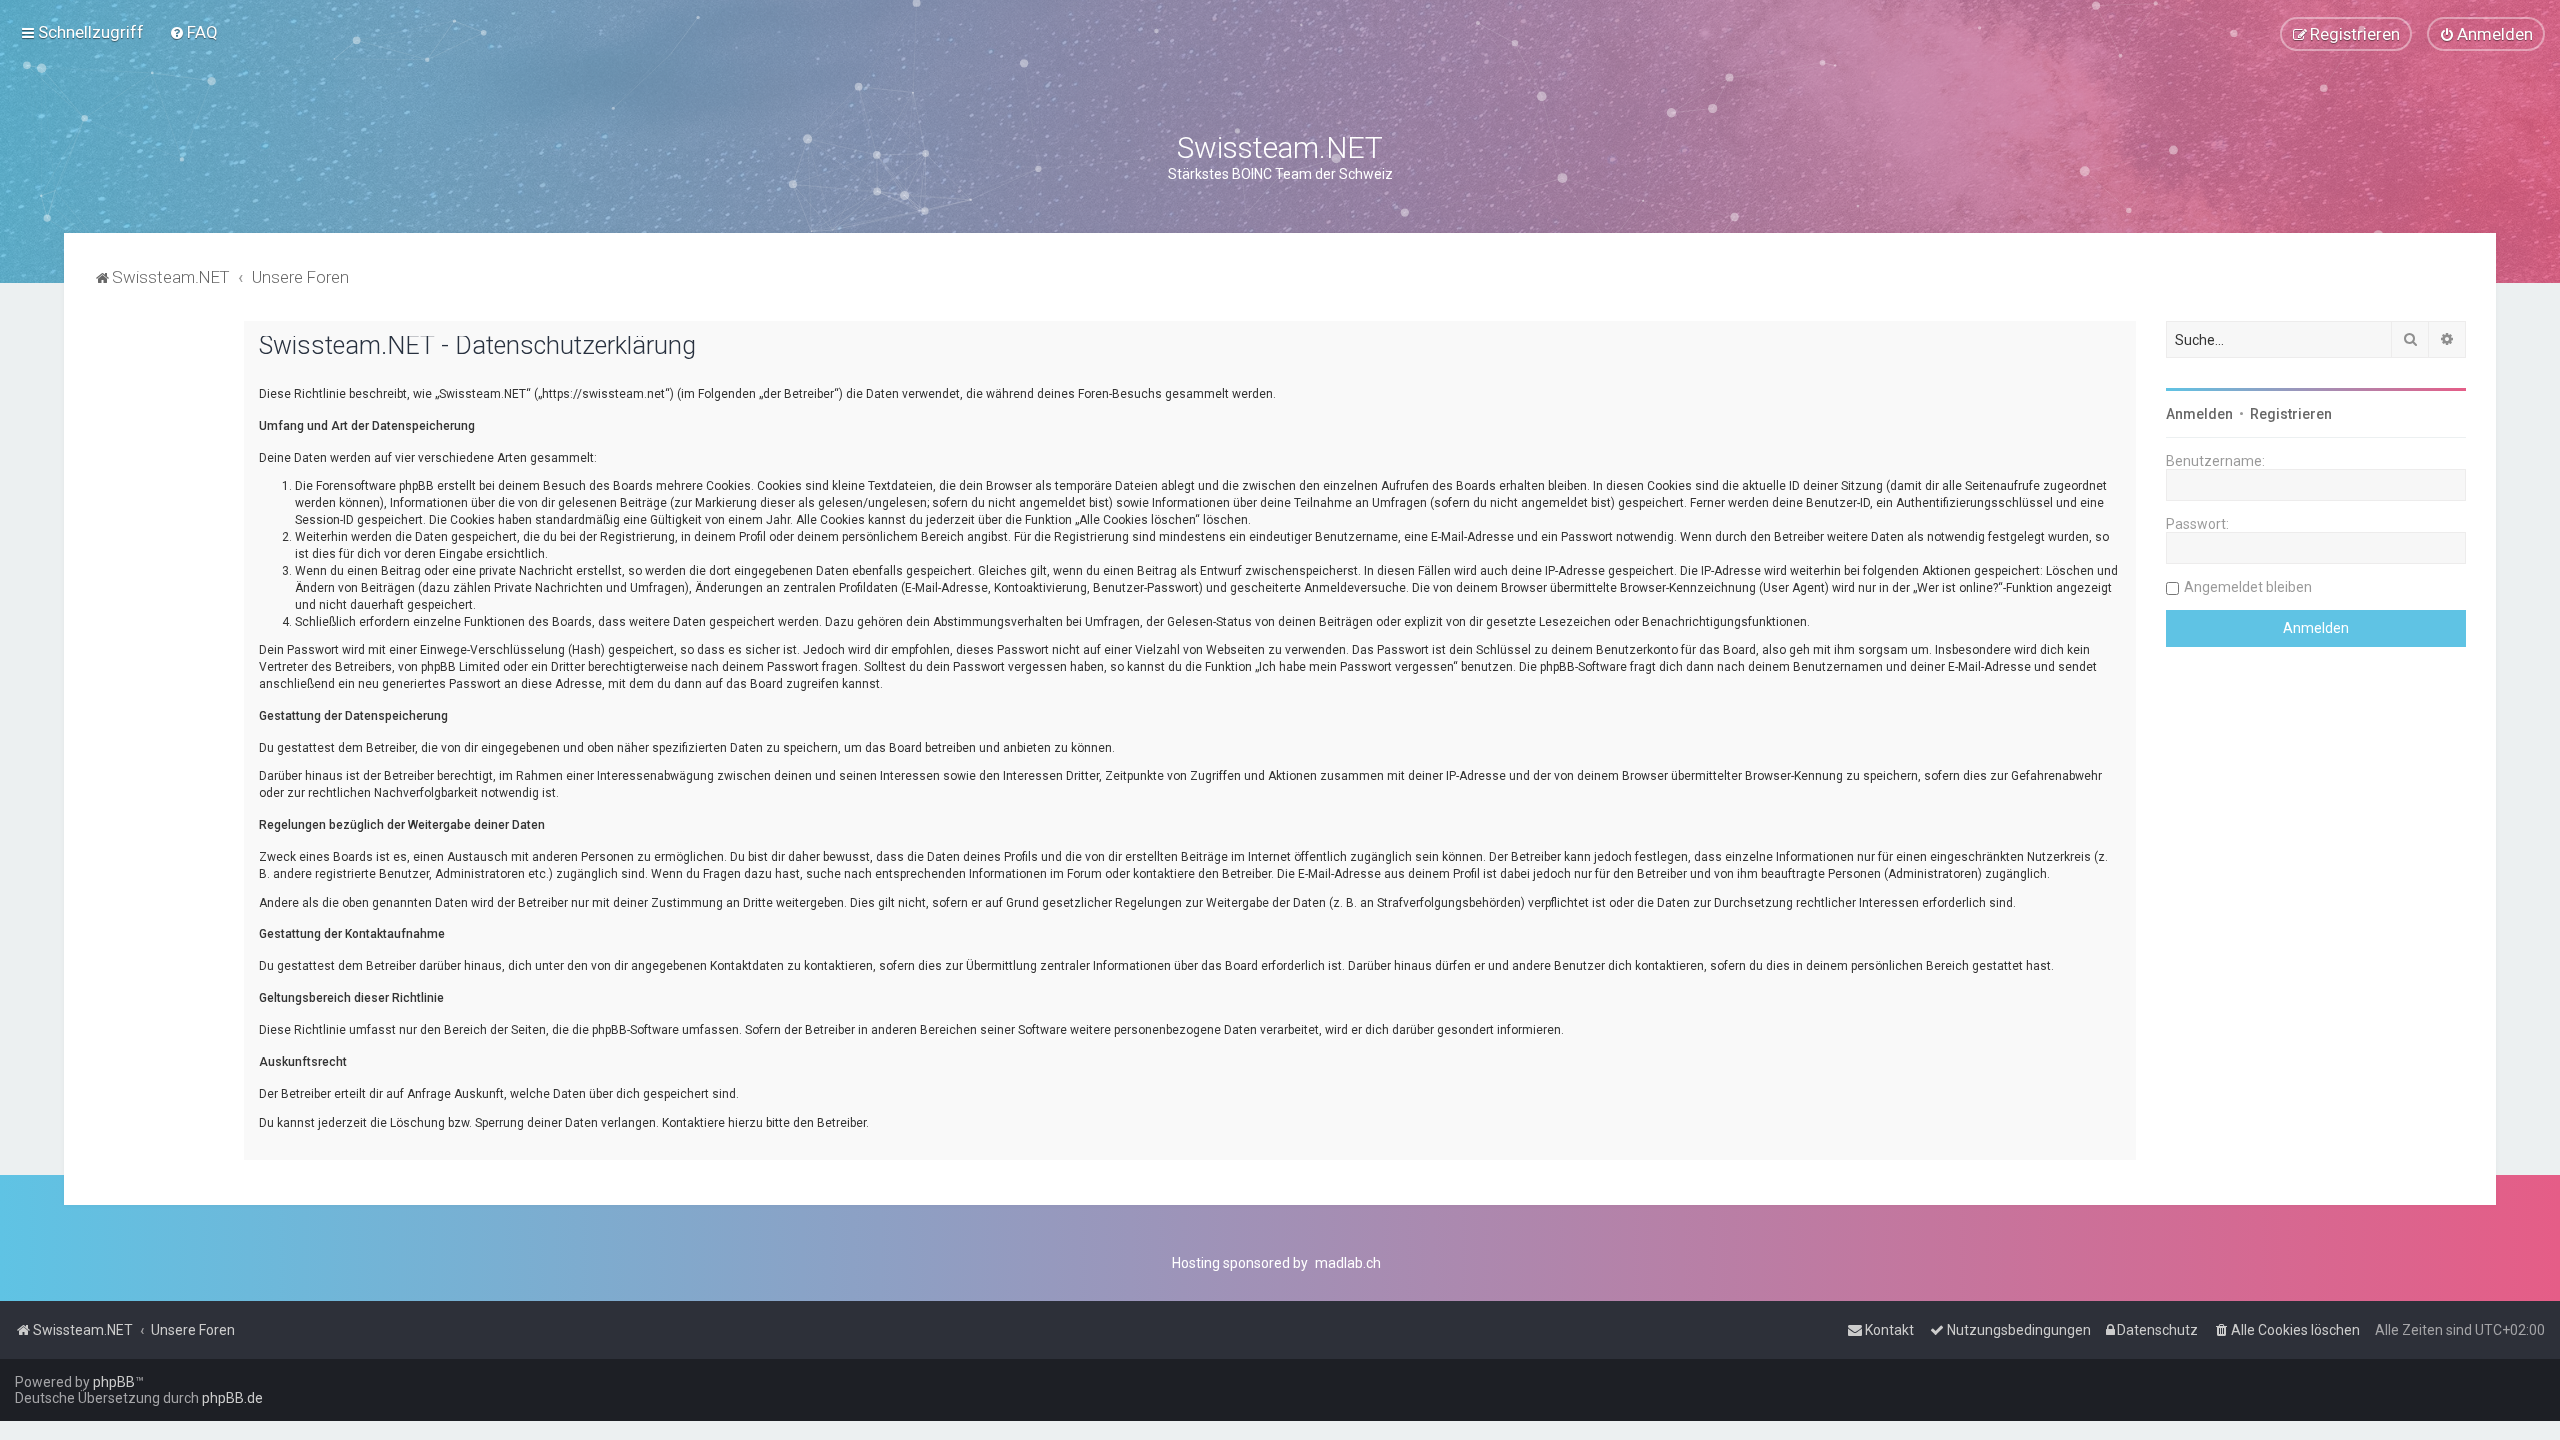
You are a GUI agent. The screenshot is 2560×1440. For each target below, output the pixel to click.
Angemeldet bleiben (2248, 587)
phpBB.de (232, 1398)
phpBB (114, 1382)
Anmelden (2199, 414)
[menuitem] (193, 32)
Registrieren (2291, 414)
